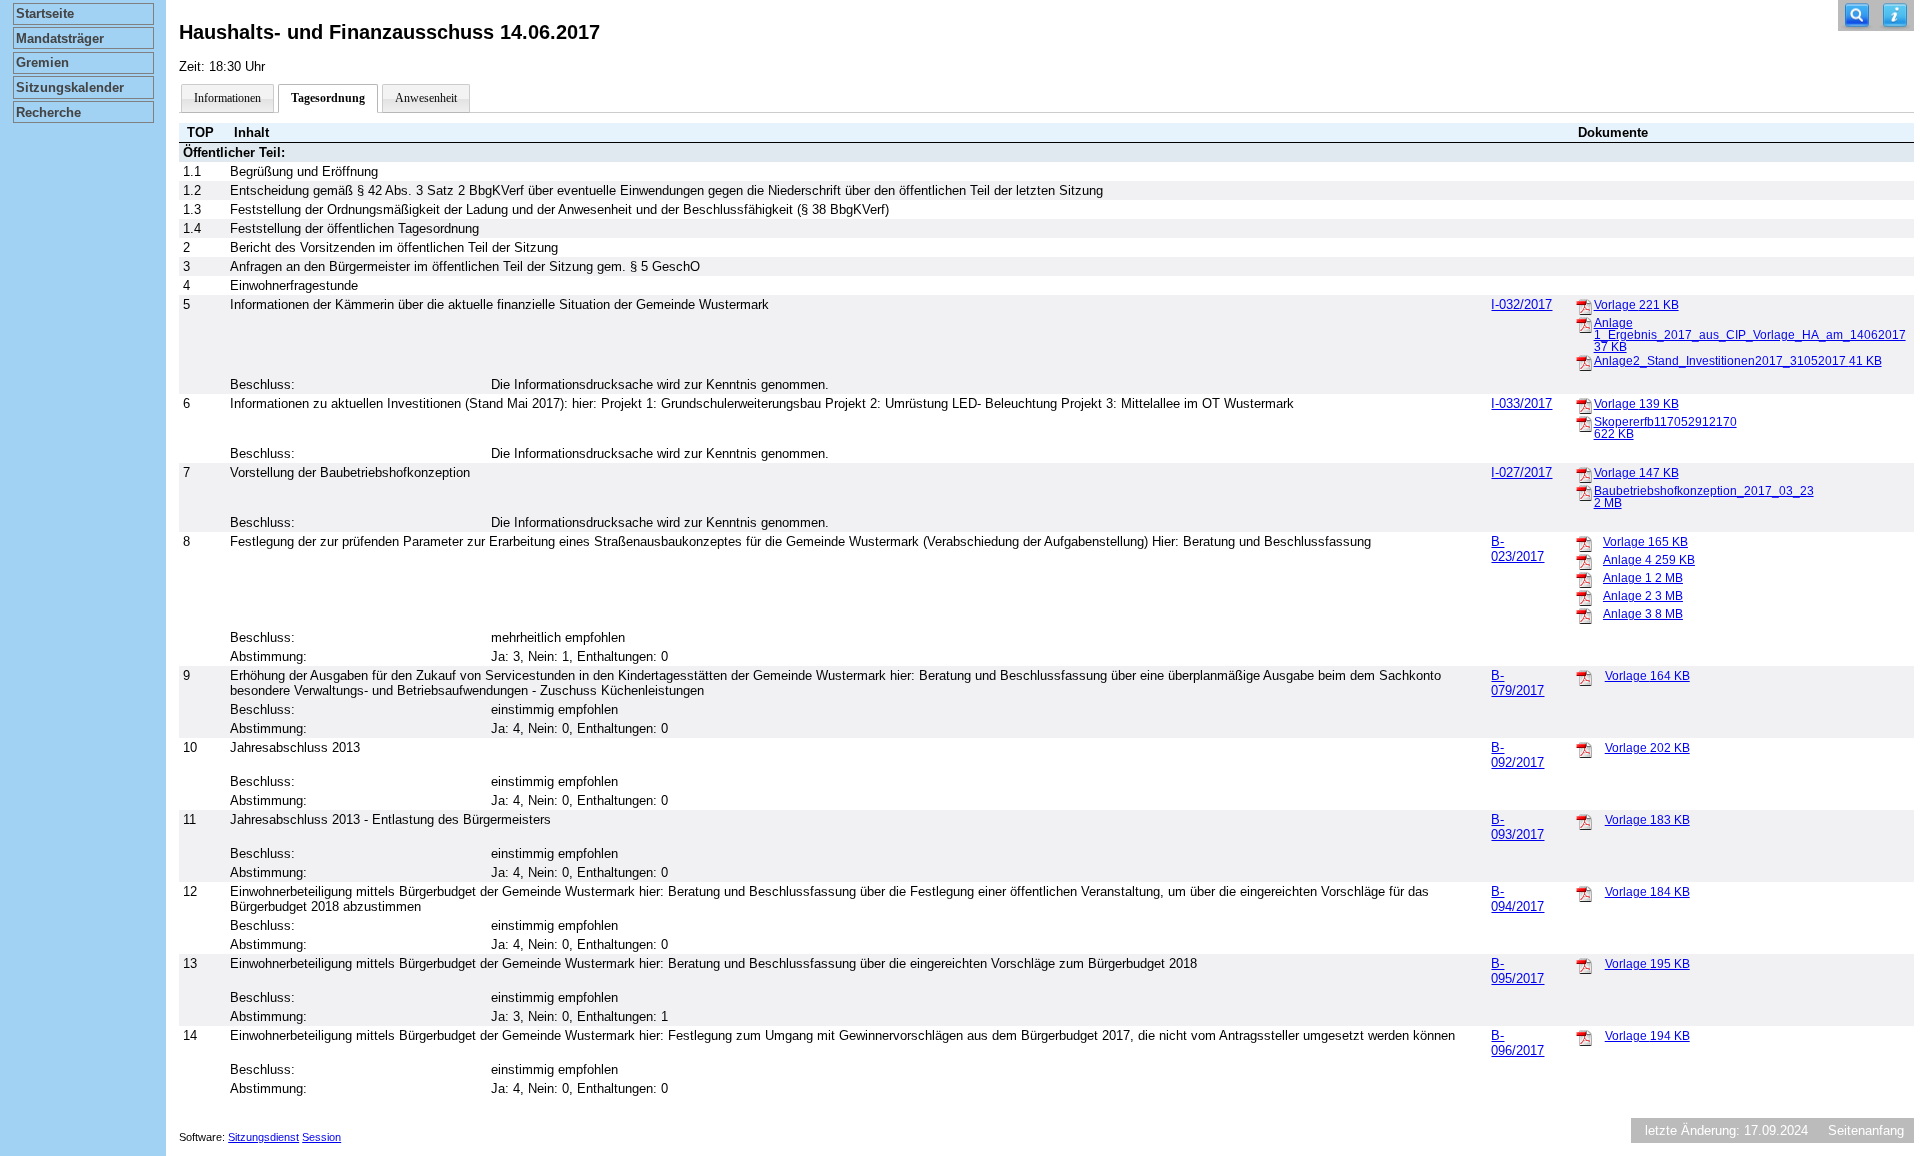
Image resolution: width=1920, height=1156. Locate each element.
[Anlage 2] (1584, 597)
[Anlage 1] (1584, 579)
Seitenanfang (1866, 1130)
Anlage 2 (1643, 596)
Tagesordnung (328, 98)
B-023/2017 (1517, 549)
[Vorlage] (1584, 306)
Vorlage (1636, 305)
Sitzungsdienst (263, 1137)
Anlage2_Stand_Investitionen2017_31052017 (1738, 361)
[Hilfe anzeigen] (1895, 15)
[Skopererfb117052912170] (1584, 423)
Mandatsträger (60, 38)
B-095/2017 (1517, 971)
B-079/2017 (1517, 683)
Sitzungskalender (70, 87)
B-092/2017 (1517, 755)
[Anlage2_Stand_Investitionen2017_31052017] (1584, 362)
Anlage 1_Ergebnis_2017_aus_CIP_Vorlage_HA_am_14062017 (1750, 335)
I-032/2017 (1521, 304)
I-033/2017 (1521, 403)
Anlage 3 (1643, 614)
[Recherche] (1857, 15)
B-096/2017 (1517, 1043)
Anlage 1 (1643, 578)
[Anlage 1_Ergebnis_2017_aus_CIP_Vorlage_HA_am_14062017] (1584, 324)
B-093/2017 (1517, 827)
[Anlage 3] (1584, 615)
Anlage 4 (1649, 560)
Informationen (227, 98)
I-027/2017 (1521, 472)
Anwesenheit (426, 98)
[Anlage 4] (1584, 561)
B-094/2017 (1517, 899)
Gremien (42, 62)
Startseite (45, 13)
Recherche (48, 112)
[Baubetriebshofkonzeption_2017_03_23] (1584, 492)
